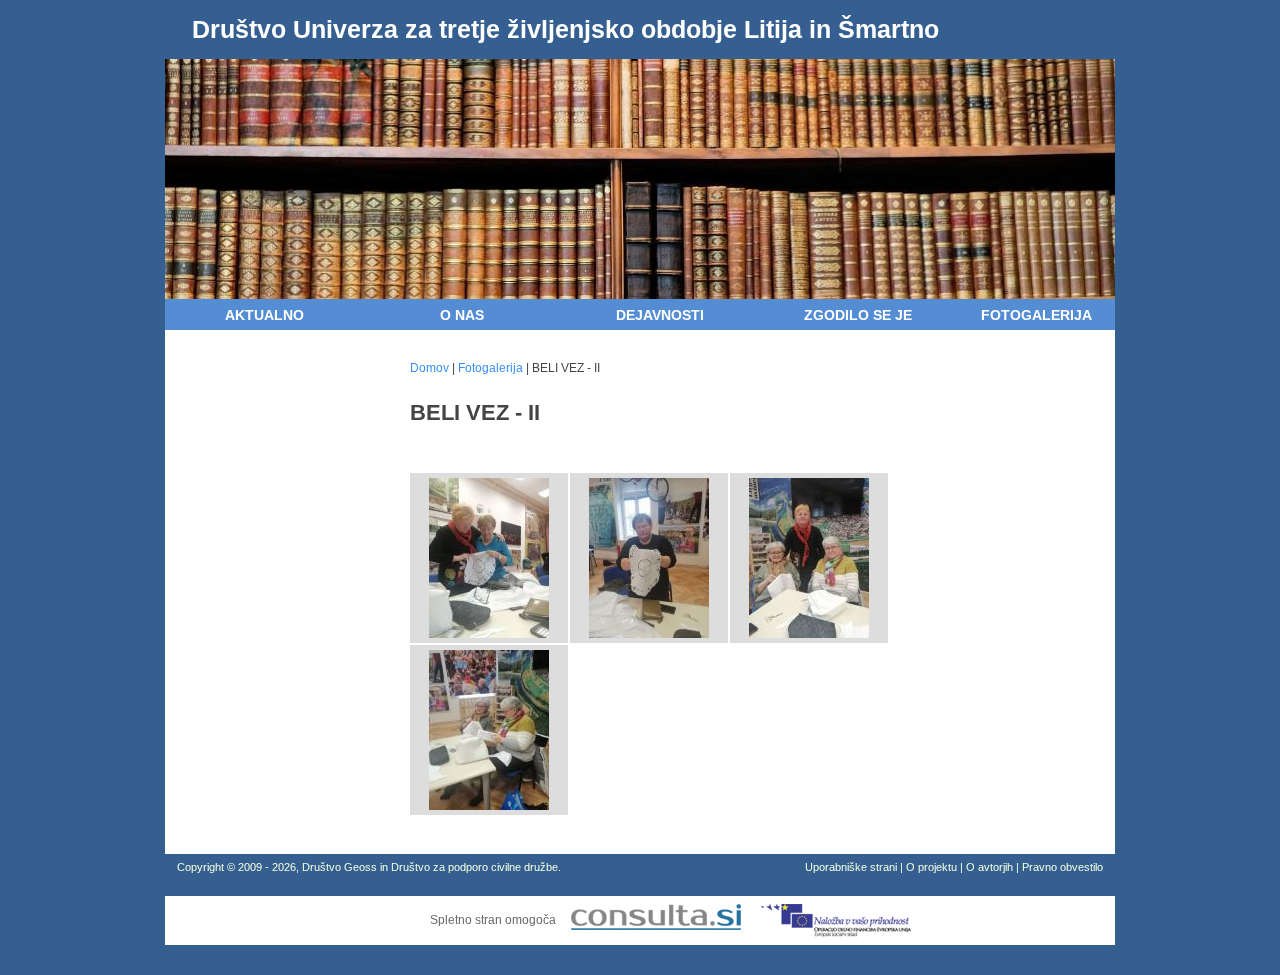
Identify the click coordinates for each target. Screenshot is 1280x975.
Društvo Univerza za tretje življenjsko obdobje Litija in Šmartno (565, 29)
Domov (429, 368)
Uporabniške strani (851, 867)
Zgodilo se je (858, 315)
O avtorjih (989, 867)
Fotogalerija (1036, 315)
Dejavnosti (660, 315)
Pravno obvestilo (1062, 867)
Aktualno (264, 315)
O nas (462, 315)
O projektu (931, 867)
